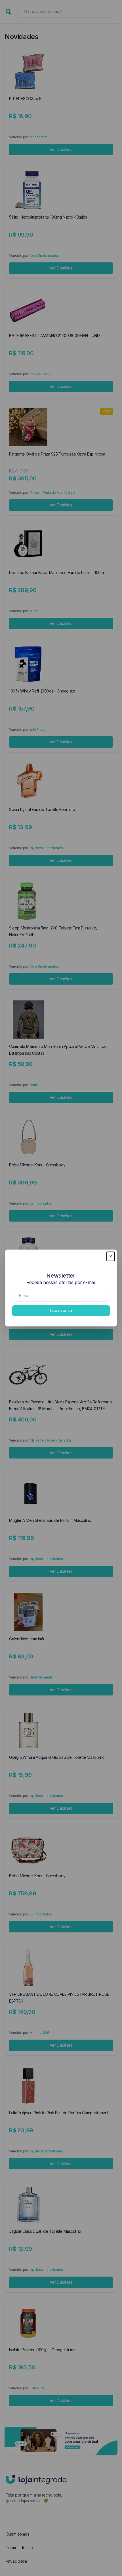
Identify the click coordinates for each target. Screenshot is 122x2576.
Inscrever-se (61, 1310)
